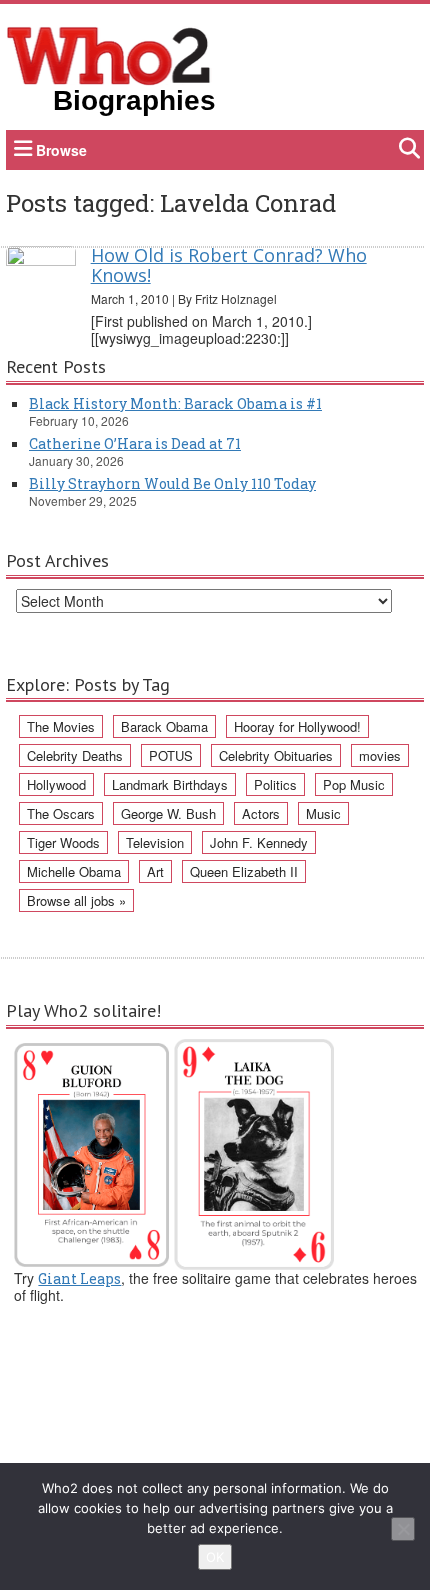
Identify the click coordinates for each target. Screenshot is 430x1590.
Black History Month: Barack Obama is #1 (175, 403)
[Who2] (109, 54)
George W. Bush (168, 813)
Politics (275, 784)
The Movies (61, 726)
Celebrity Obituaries (276, 755)
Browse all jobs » (76, 900)
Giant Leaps (79, 1278)
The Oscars (61, 813)
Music (323, 813)
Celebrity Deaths (75, 755)
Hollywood (56, 784)
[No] (403, 1529)
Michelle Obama (74, 871)
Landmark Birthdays (170, 784)
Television (155, 842)
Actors (261, 813)
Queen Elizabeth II (244, 871)
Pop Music (354, 784)
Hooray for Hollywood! (297, 726)
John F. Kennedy (259, 842)
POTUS (171, 755)
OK (215, 1557)
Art (155, 871)
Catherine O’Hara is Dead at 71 (135, 443)
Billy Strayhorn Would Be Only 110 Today (172, 483)
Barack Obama (164, 726)
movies (380, 755)
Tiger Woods (63, 842)
